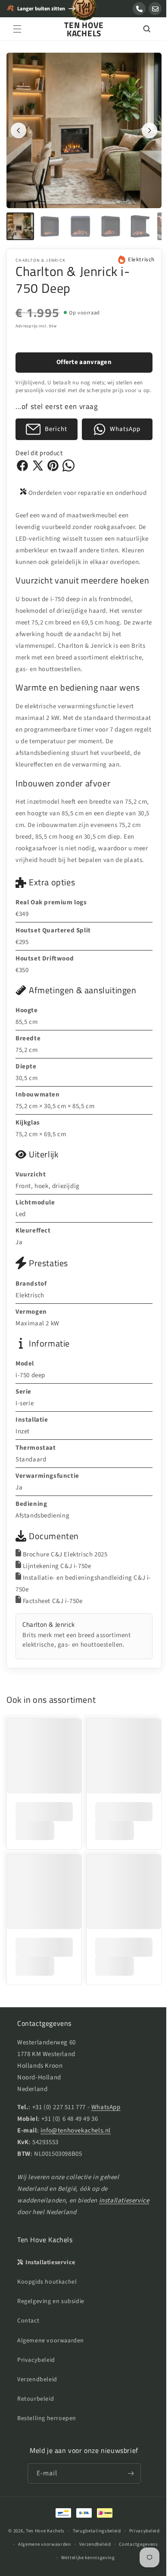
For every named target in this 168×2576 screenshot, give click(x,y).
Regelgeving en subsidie (51, 2354)
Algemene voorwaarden (51, 2393)
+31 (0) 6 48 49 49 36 (70, 2172)
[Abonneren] (128, 2526)
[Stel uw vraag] (155, 9)
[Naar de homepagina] (84, 13)
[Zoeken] (140, 29)
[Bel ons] (139, 9)
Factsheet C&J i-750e (53, 1661)
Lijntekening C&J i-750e (57, 1626)
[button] (17, 29)
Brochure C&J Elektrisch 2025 (65, 1614)
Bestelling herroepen (47, 2471)
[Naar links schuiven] (19, 127)
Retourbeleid (36, 2452)
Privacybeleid (36, 2413)
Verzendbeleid (37, 2432)
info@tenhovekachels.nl (76, 2183)
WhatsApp (106, 2160)
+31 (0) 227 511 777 (59, 2160)
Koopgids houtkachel (47, 2335)
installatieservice (42, 2265)
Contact (28, 2374)
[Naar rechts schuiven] (143, 127)
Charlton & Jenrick (40, 254)
